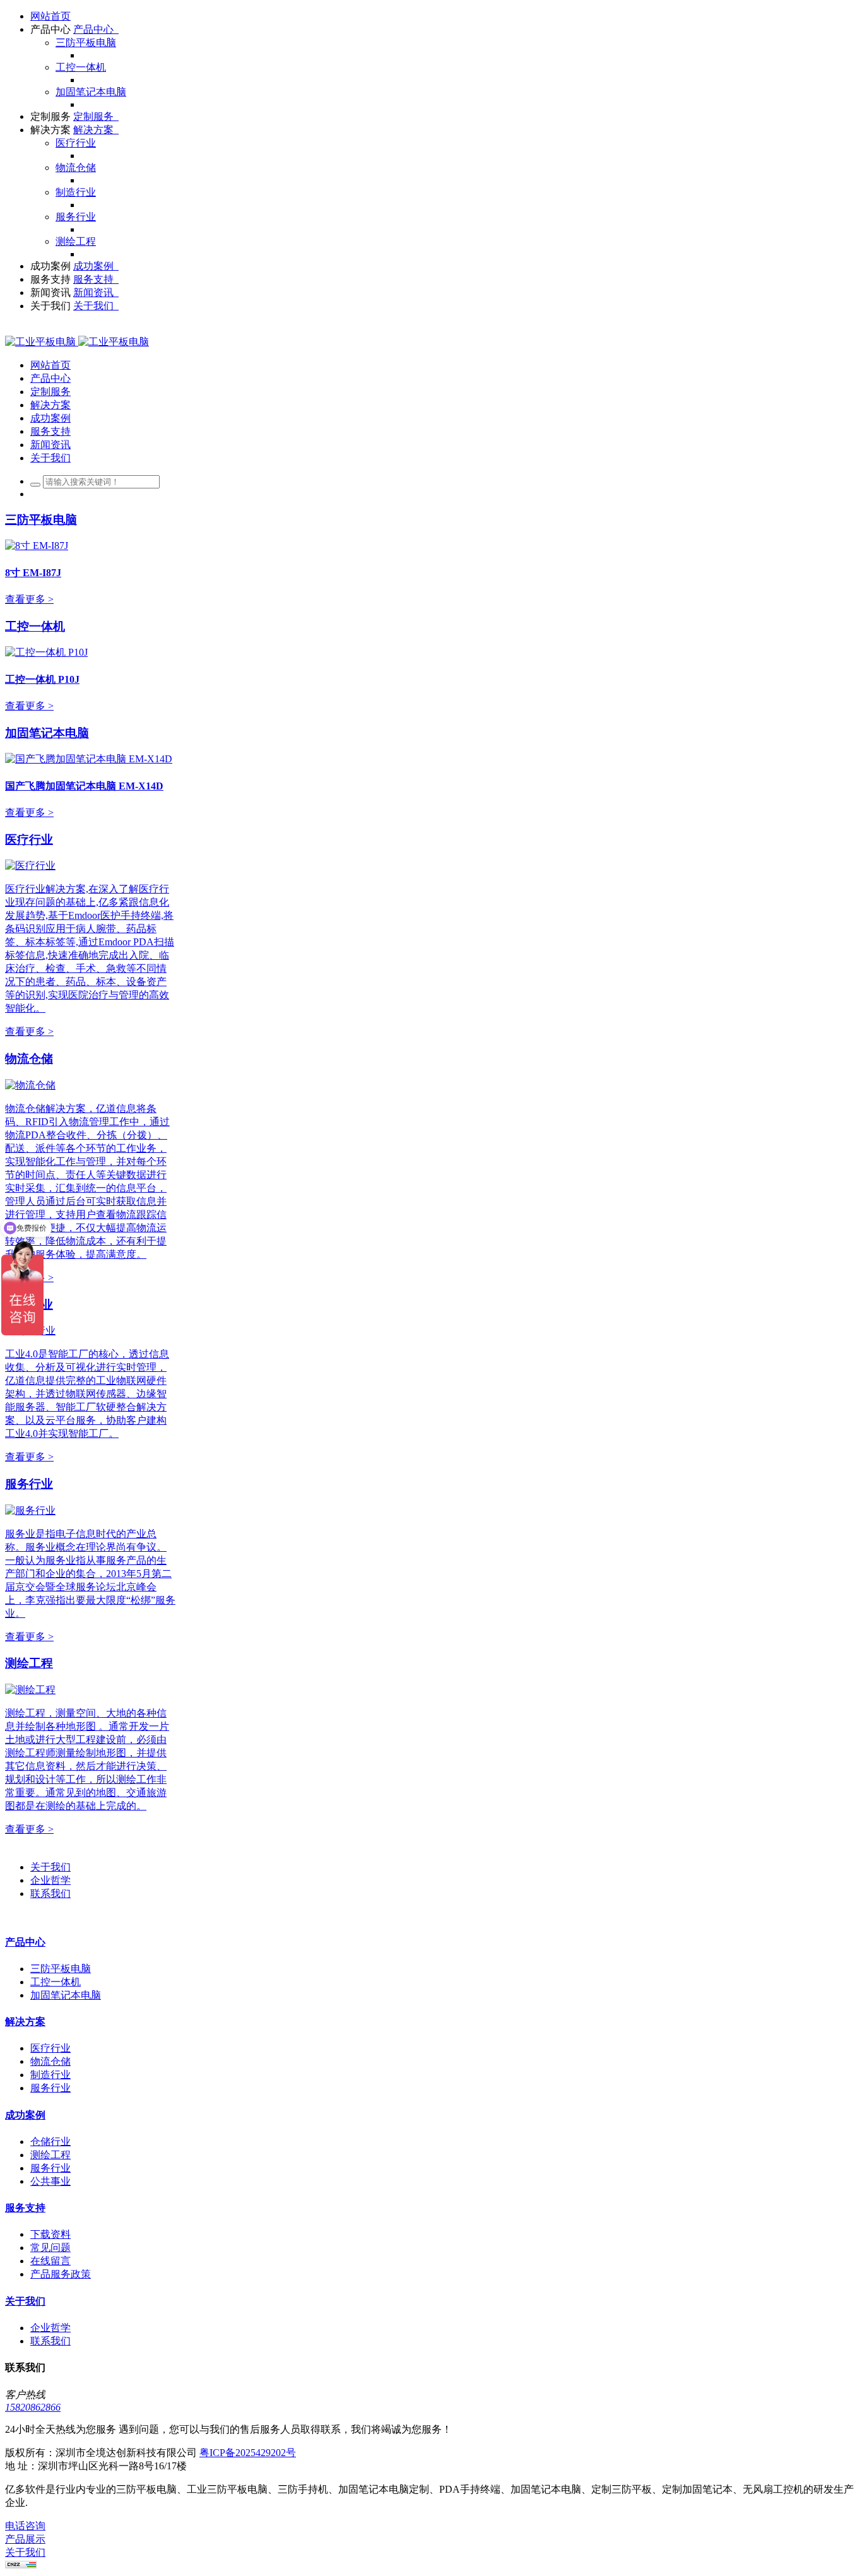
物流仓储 (29, 1059)
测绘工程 (29, 1663)
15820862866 (33, 2407)
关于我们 (50, 1867)
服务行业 (29, 1484)
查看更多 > (29, 599)
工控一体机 (35, 626)
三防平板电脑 (41, 520)
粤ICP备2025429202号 (248, 2453)
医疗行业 (29, 840)
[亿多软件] (77, 342)
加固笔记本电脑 (47, 733)
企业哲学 (50, 1880)
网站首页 (50, 16)
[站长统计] (21, 2565)
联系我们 (50, 1894)
